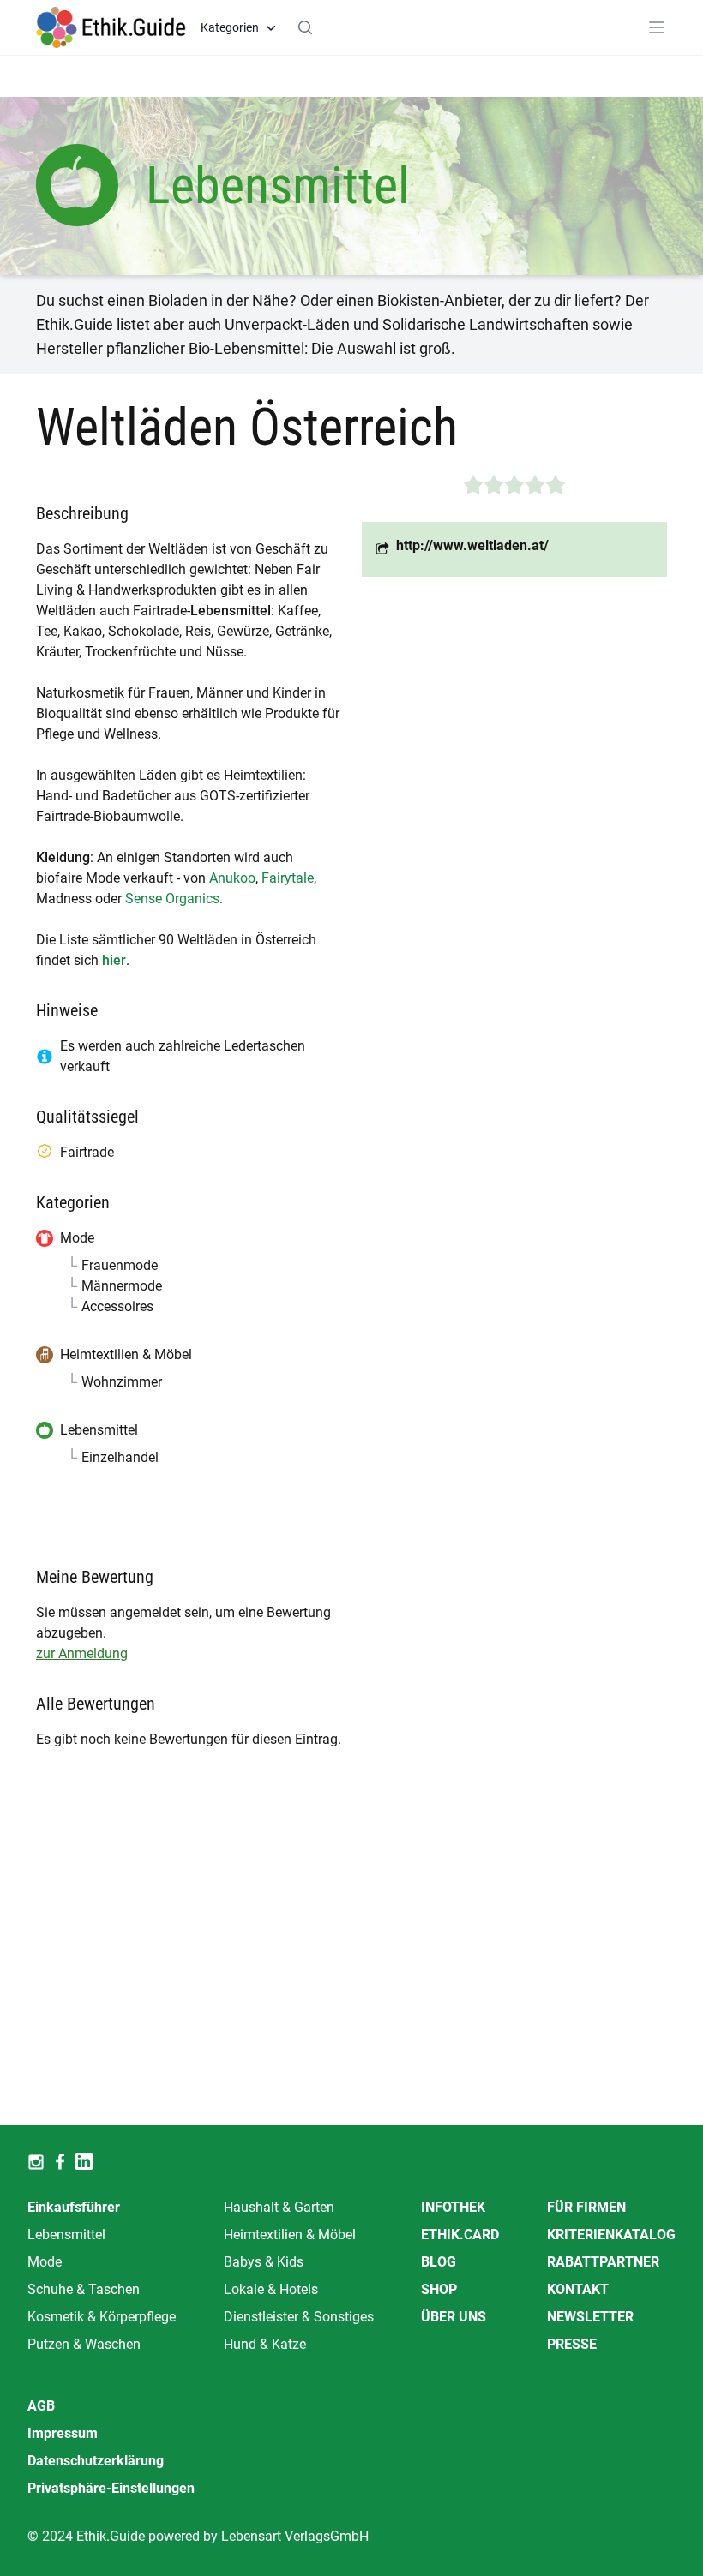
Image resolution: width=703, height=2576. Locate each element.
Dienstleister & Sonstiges (299, 2317)
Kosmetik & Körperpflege (102, 2317)
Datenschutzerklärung (96, 2461)
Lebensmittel (66, 2235)
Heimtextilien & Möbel (290, 2235)
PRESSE (572, 2344)
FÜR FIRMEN (586, 2207)
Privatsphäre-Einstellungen (111, 2488)
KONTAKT (578, 2289)
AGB (41, 2406)
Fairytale (288, 878)
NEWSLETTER (590, 2317)
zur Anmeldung (82, 1653)
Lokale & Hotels (271, 2289)
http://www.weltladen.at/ (472, 545)
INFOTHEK (453, 2207)
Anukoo (232, 878)
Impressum (63, 2433)
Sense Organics (172, 899)
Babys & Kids (264, 2262)
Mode (45, 2262)
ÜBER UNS (454, 2317)
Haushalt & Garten (279, 2207)
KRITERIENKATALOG (611, 2235)
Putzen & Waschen (84, 2344)
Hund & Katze (265, 2344)
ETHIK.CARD (460, 2235)
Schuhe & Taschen (84, 2289)
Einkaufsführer (74, 2207)
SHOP (439, 2289)
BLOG (439, 2262)
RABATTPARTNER (603, 2262)
